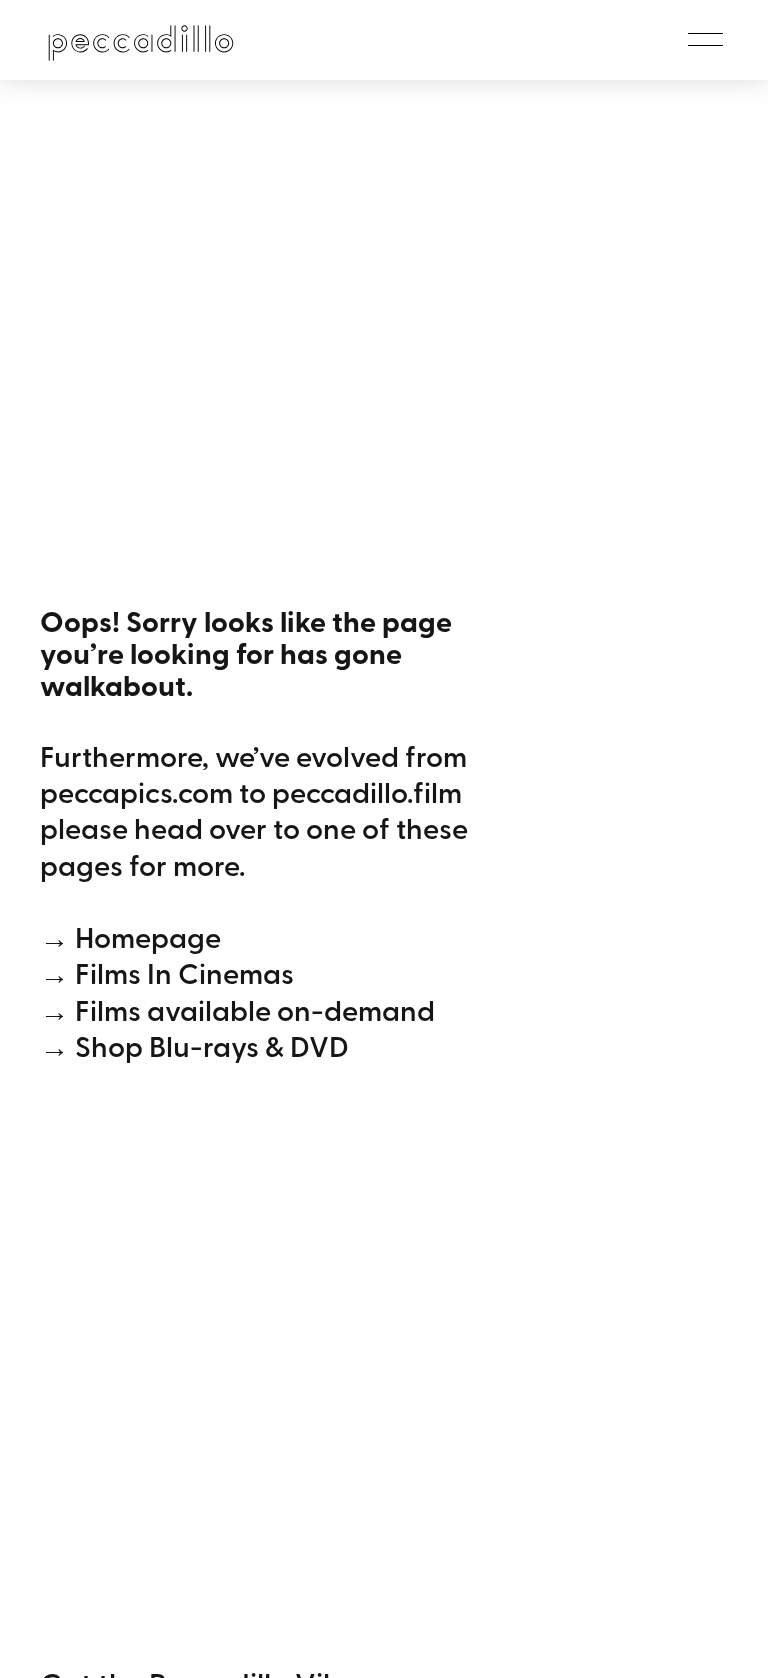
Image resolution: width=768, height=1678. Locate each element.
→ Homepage (130, 936)
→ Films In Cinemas (167, 972)
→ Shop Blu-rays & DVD (194, 1045)
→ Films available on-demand (237, 1009)
